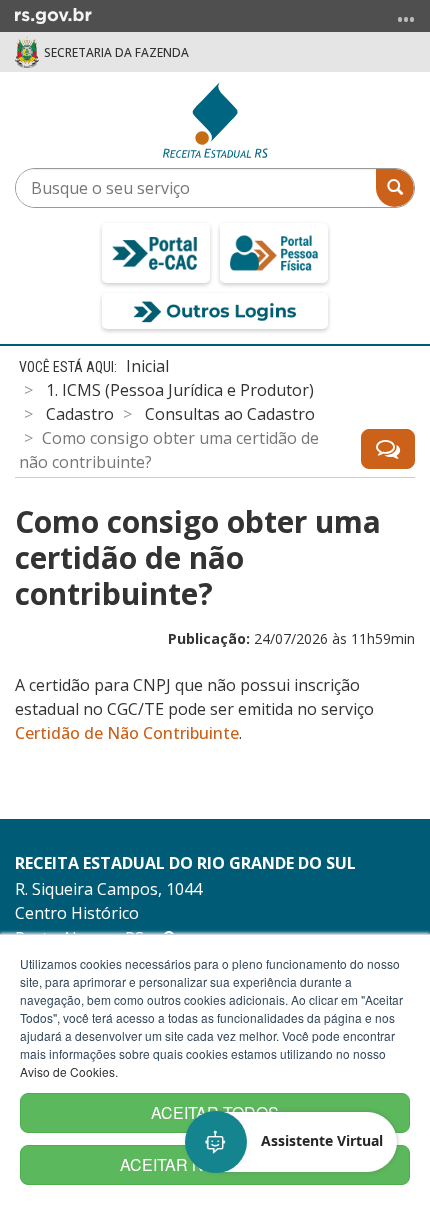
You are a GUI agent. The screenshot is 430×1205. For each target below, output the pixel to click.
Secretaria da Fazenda (116, 52)
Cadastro (80, 414)
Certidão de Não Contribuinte (127, 733)
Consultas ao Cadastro (230, 414)
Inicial (147, 366)
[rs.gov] (53, 14)
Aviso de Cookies (67, 1071)
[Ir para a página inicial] (215, 120)
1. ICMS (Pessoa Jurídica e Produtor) (180, 390)
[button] (292, 1142)
